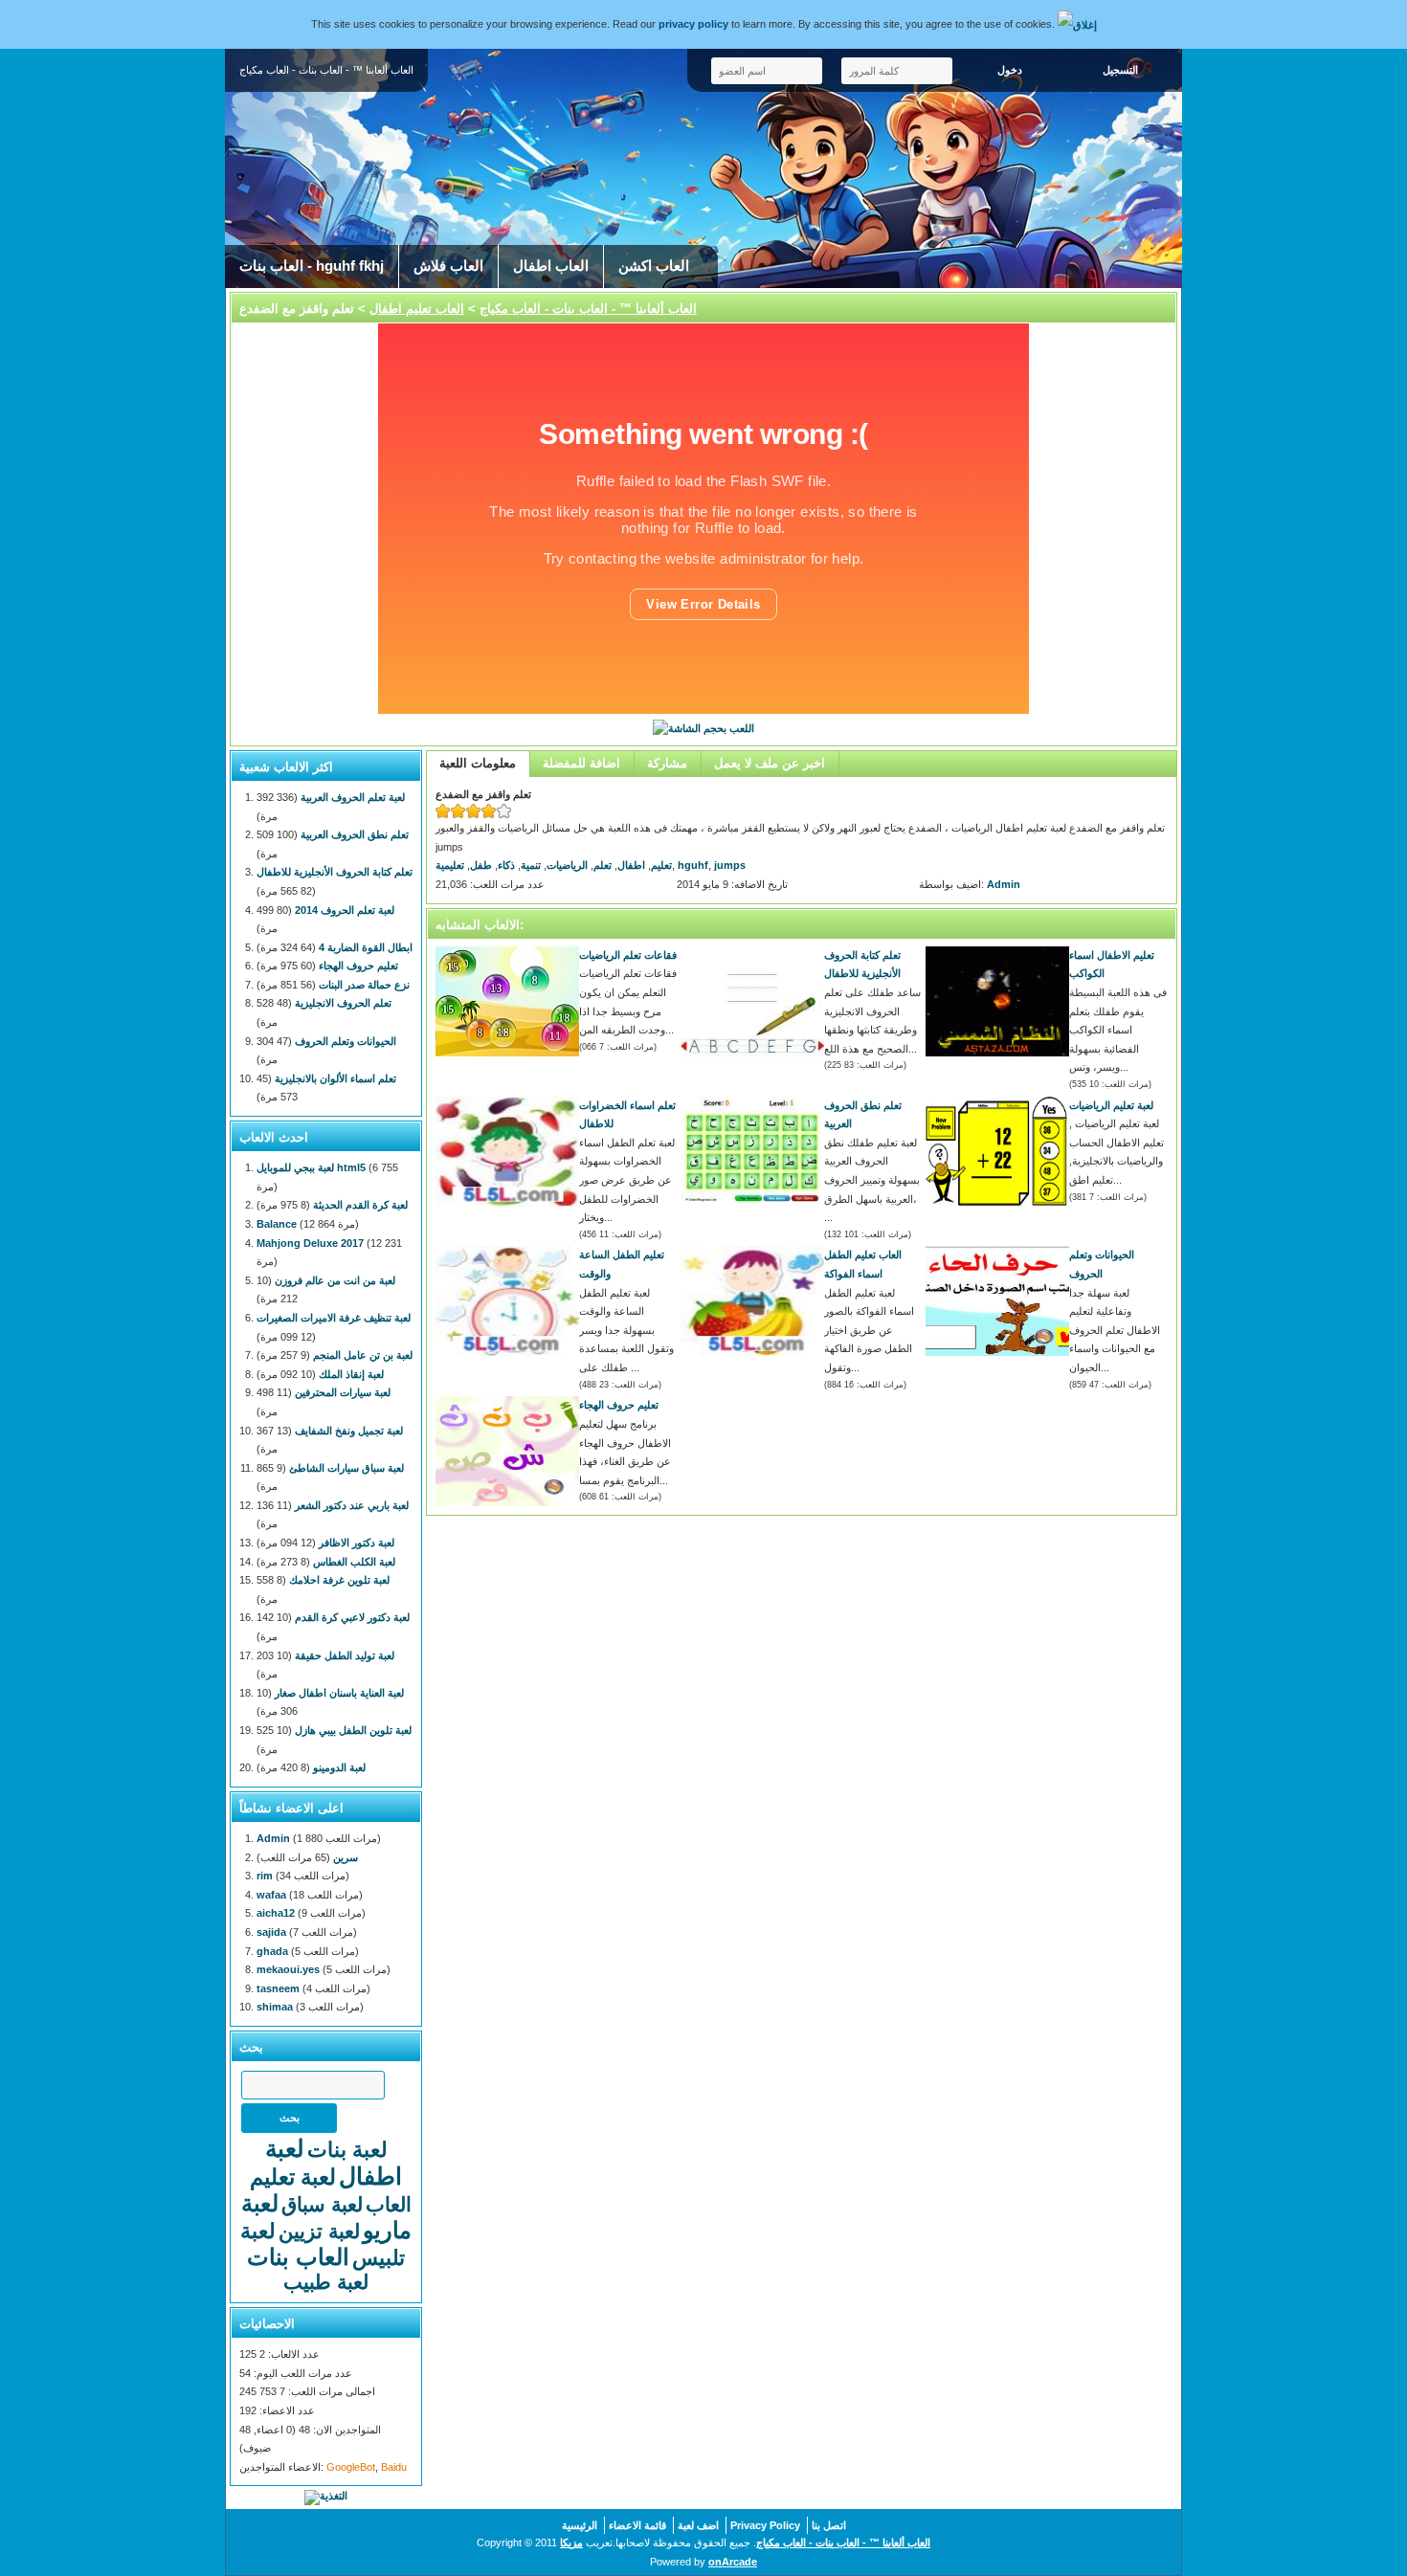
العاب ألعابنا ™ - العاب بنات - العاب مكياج (588, 309)
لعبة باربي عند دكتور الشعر (352, 1505)
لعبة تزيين (319, 2231)
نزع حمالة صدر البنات (364, 985)
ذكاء (506, 865)
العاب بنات (298, 2257)
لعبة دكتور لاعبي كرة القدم (352, 1617)
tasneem (278, 1988)
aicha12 (276, 1913)
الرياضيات (567, 865)
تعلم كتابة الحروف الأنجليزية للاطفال (335, 872)
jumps (730, 865)
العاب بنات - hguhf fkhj (312, 266)
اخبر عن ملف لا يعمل (770, 763)
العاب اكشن (654, 266)
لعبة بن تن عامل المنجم (363, 1355)
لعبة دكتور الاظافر (357, 1543)
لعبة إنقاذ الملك (351, 1374)
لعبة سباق (322, 2204)
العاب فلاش (448, 266)
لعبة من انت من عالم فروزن (335, 1280)
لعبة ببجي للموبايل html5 (311, 1167)
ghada (272, 1951)
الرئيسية (580, 2525)
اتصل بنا (829, 2525)
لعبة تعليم (293, 2177)
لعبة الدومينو (339, 1767)
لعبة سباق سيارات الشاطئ (346, 1468)
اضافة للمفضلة (581, 763)
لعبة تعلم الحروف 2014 (345, 910)
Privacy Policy (765, 2525)
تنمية (531, 865)
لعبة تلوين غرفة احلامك (339, 1580)
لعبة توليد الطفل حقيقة (345, 1655)
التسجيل (1120, 70)
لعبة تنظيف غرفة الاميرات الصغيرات (334, 1318)
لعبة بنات (347, 2150)
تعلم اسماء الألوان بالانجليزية (335, 1078)
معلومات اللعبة (478, 763)
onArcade (733, 2562)
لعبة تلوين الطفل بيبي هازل (353, 1730)
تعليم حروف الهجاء (619, 1405)
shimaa (275, 2007)
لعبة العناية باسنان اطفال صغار (339, 1693)
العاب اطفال (551, 266)
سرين (346, 1857)
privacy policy (693, 24)
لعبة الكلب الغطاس (354, 1562)
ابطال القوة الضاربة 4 (366, 947)
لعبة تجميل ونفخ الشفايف (349, 1431)
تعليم (661, 865)
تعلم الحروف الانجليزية (343, 1003)
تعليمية (450, 865)
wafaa (271, 1895)
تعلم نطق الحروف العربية (355, 834)
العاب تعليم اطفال (417, 309)
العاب (389, 2204)
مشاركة (667, 763)
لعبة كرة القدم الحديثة (360, 1205)
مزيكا (571, 2543)
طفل (481, 865)
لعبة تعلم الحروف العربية (353, 797)
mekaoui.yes (288, 1969)
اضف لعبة (698, 2525)
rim (265, 1876)
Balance (277, 1224)
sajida (271, 1932)
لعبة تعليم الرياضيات (1111, 1105)
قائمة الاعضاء (637, 2525)
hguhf (693, 865)
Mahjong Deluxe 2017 (310, 1243)
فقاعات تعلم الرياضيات (628, 955)
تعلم (603, 865)
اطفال (631, 865)
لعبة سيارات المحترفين (343, 1392)
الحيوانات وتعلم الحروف (346, 1041)
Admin (1004, 884)
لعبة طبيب (326, 2282)
